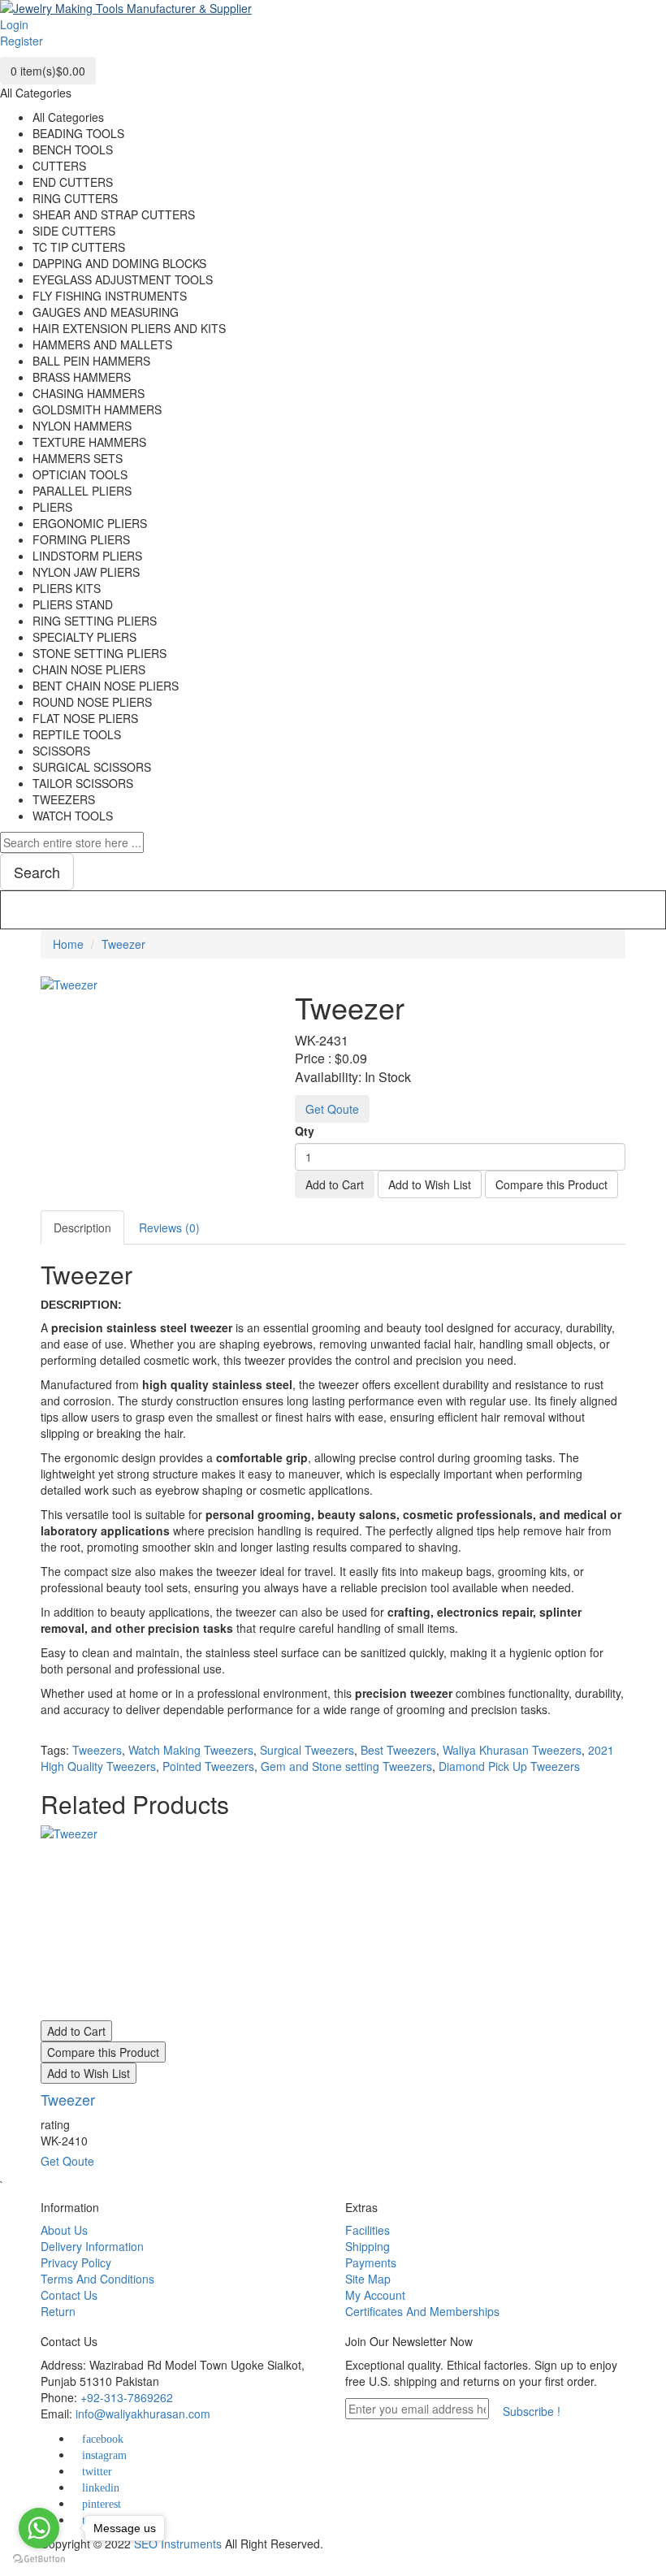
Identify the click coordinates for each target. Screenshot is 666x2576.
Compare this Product (551, 1184)
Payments (371, 2262)
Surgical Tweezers (307, 1750)
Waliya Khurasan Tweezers (512, 1750)
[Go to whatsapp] (39, 2528)
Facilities (368, 2230)
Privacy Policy (76, 2262)
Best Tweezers (398, 1750)
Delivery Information (92, 2246)
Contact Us (69, 2295)
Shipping (368, 2246)
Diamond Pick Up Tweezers (509, 1766)
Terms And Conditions (97, 2279)
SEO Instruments (178, 2544)
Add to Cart (335, 1184)
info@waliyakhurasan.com (143, 2414)
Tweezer (123, 944)
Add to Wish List (430, 1184)
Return (58, 2311)
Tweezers (97, 1750)
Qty (305, 1131)
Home (68, 944)
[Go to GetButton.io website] (39, 2559)
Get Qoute (332, 1109)
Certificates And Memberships (422, 2311)
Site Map (368, 2279)
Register (22, 41)
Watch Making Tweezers (191, 1750)
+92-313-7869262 (127, 2397)
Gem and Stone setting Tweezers (346, 1766)
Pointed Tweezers (208, 1766)
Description (82, 1227)
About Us (64, 2230)
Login (14, 24)
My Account (375, 2295)
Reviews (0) (169, 1227)
